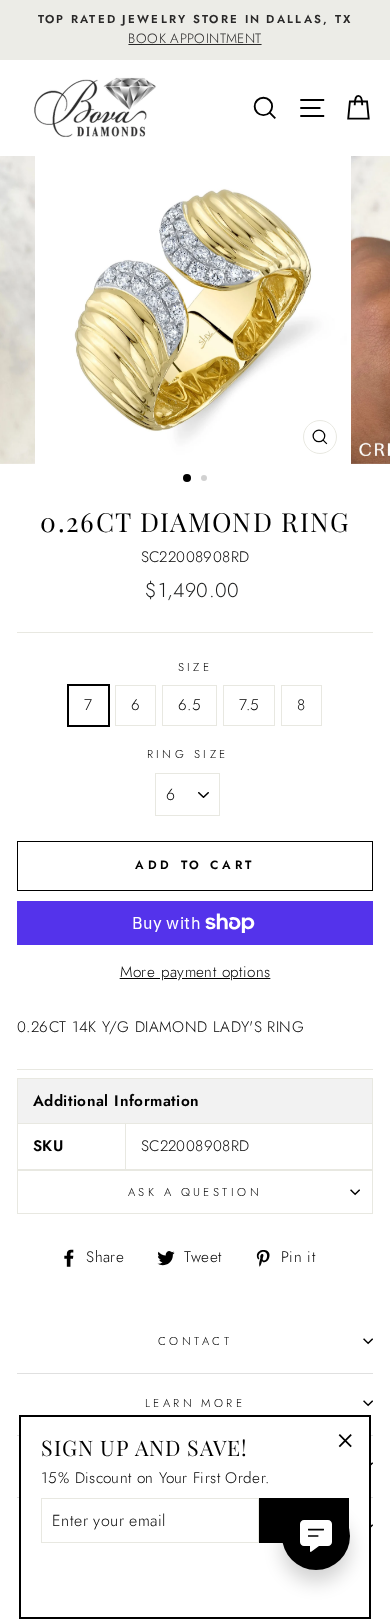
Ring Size (188, 754)
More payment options (195, 972)
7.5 (249, 705)
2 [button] (206, 480)
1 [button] (188, 479)
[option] (195, 30)
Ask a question (195, 1192)
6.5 (189, 705)
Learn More (195, 1403)
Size (195, 667)
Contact (195, 1341)
